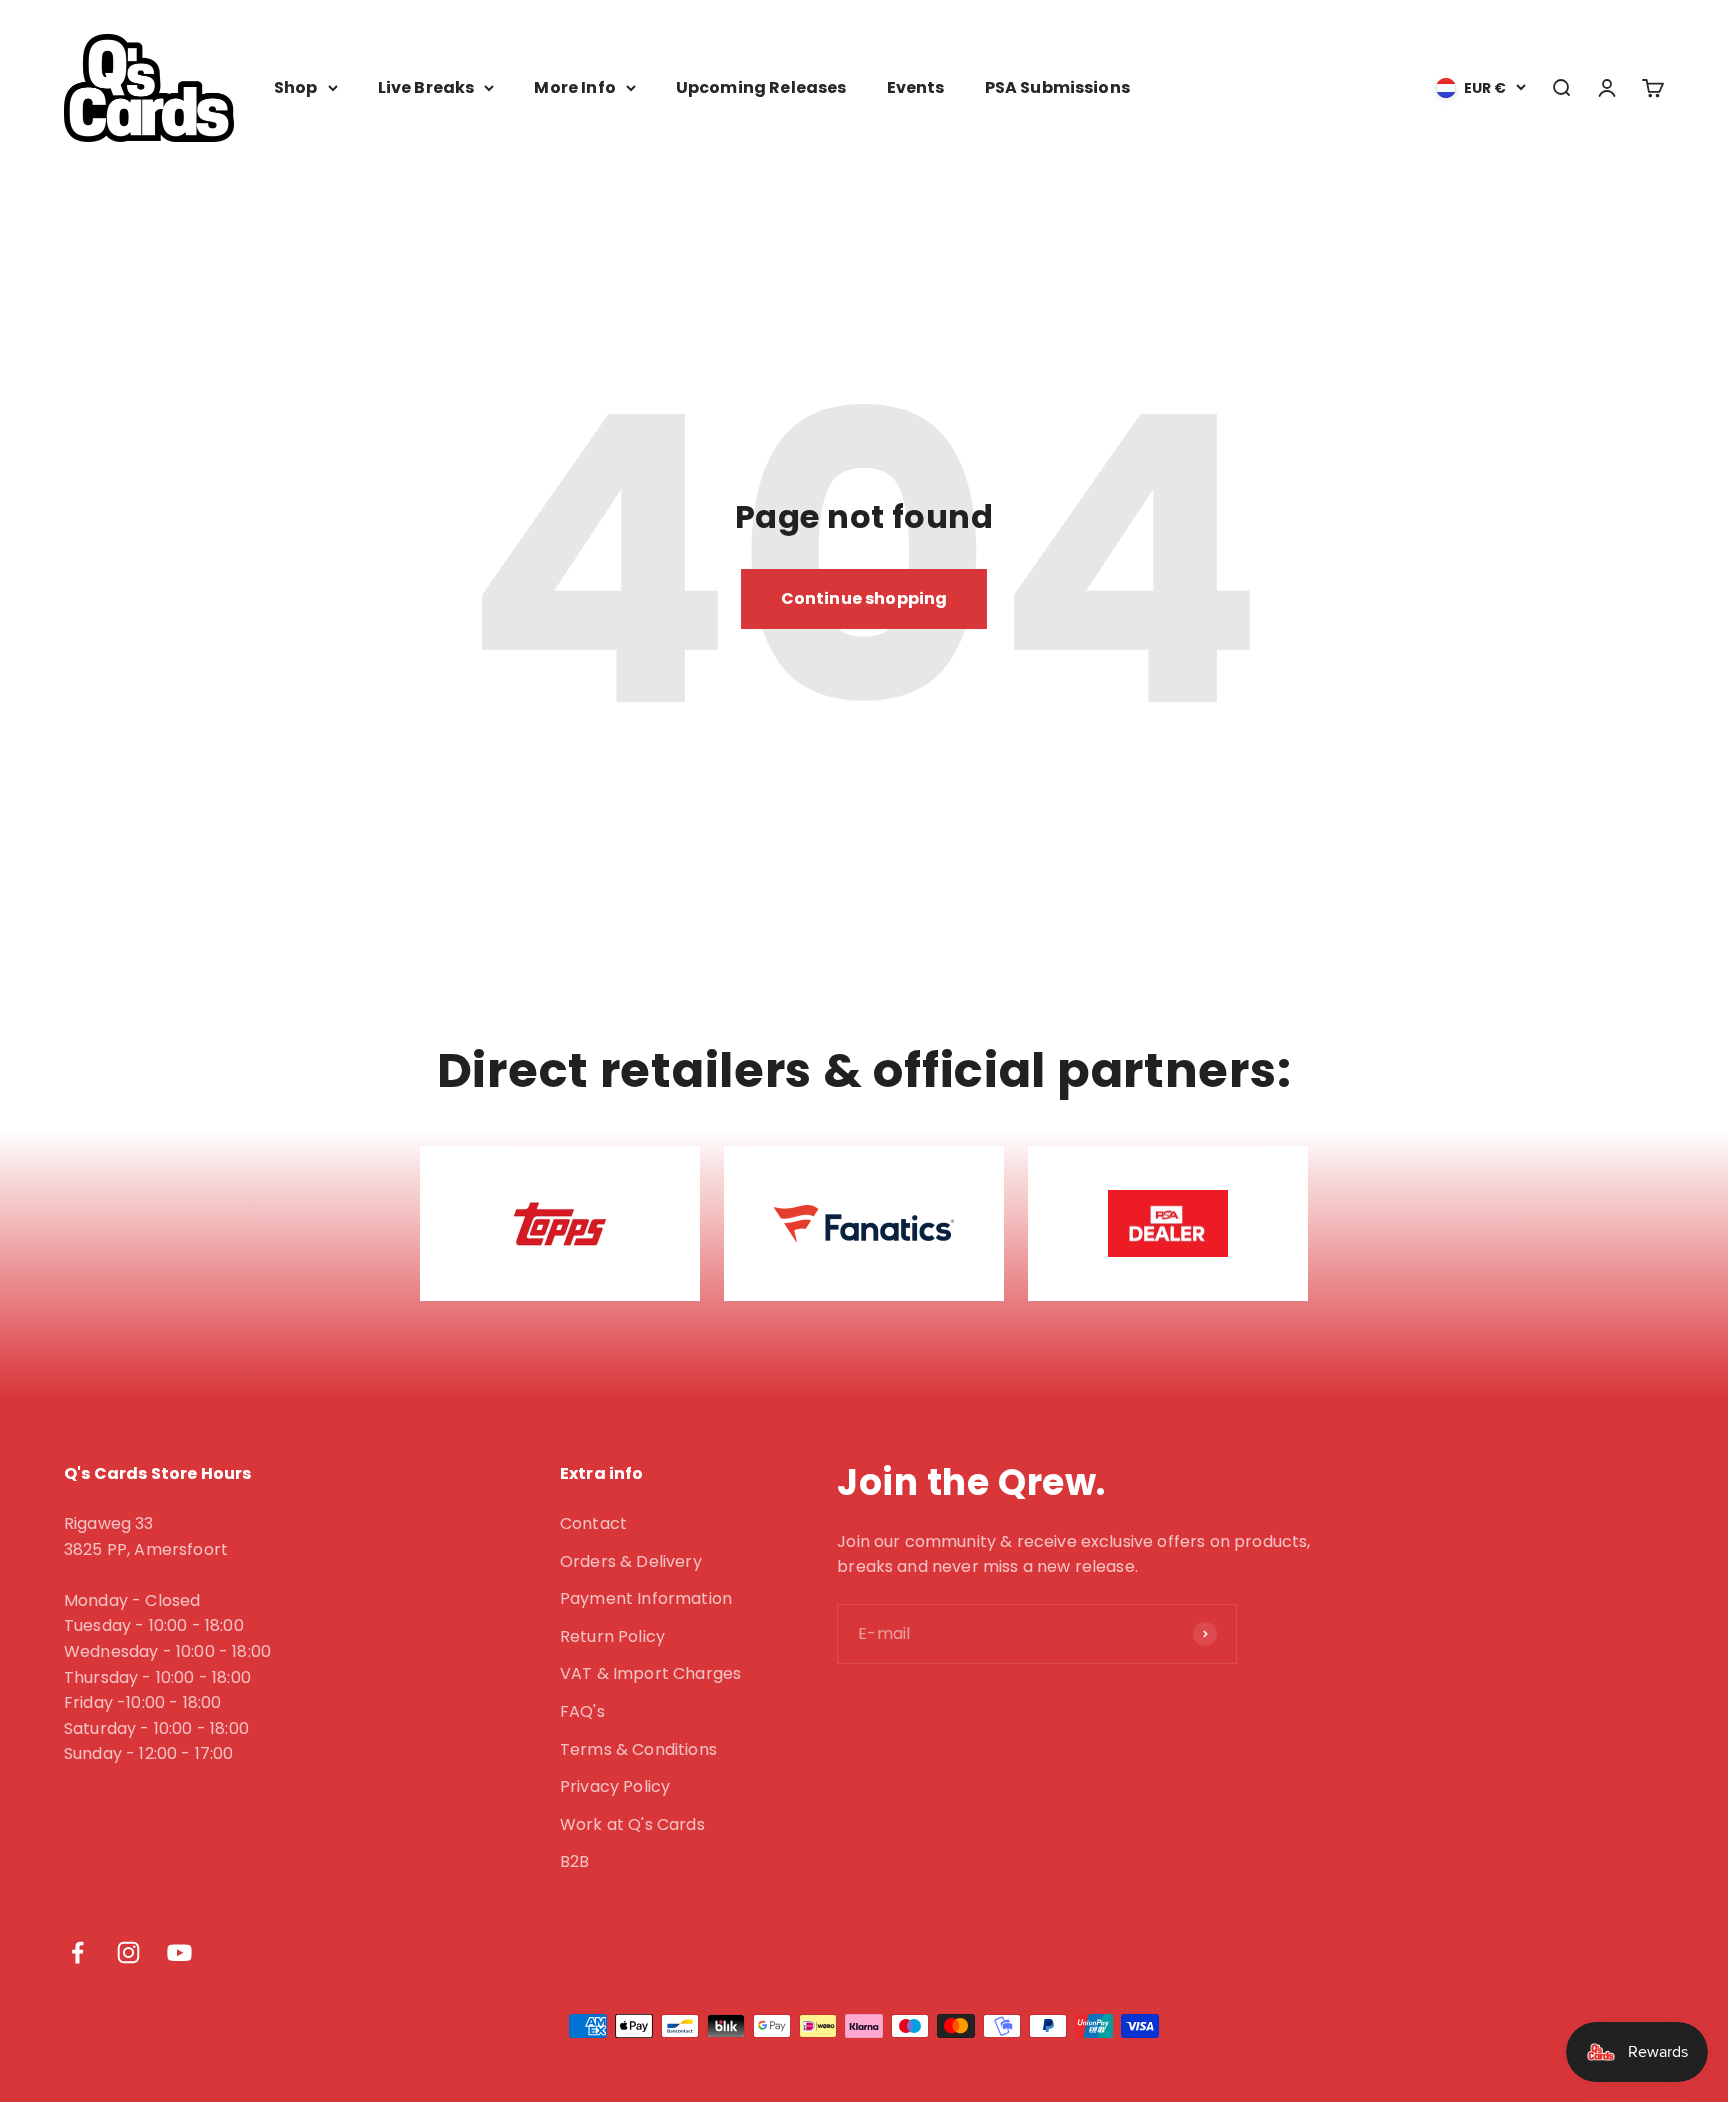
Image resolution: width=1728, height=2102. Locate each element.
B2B (574, 1861)
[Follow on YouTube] (179, 1952)
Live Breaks (426, 87)
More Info (574, 87)
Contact (593, 1523)
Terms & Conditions (638, 1749)
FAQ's (582, 1711)
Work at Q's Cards (632, 1824)
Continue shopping (864, 598)
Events (916, 87)
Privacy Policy (615, 1786)
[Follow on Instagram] (128, 1952)
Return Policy (612, 1636)
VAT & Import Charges (650, 1673)
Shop (296, 87)
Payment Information (646, 1598)
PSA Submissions (1057, 87)
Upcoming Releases (761, 87)
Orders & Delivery (631, 1561)
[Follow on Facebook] (77, 1952)
